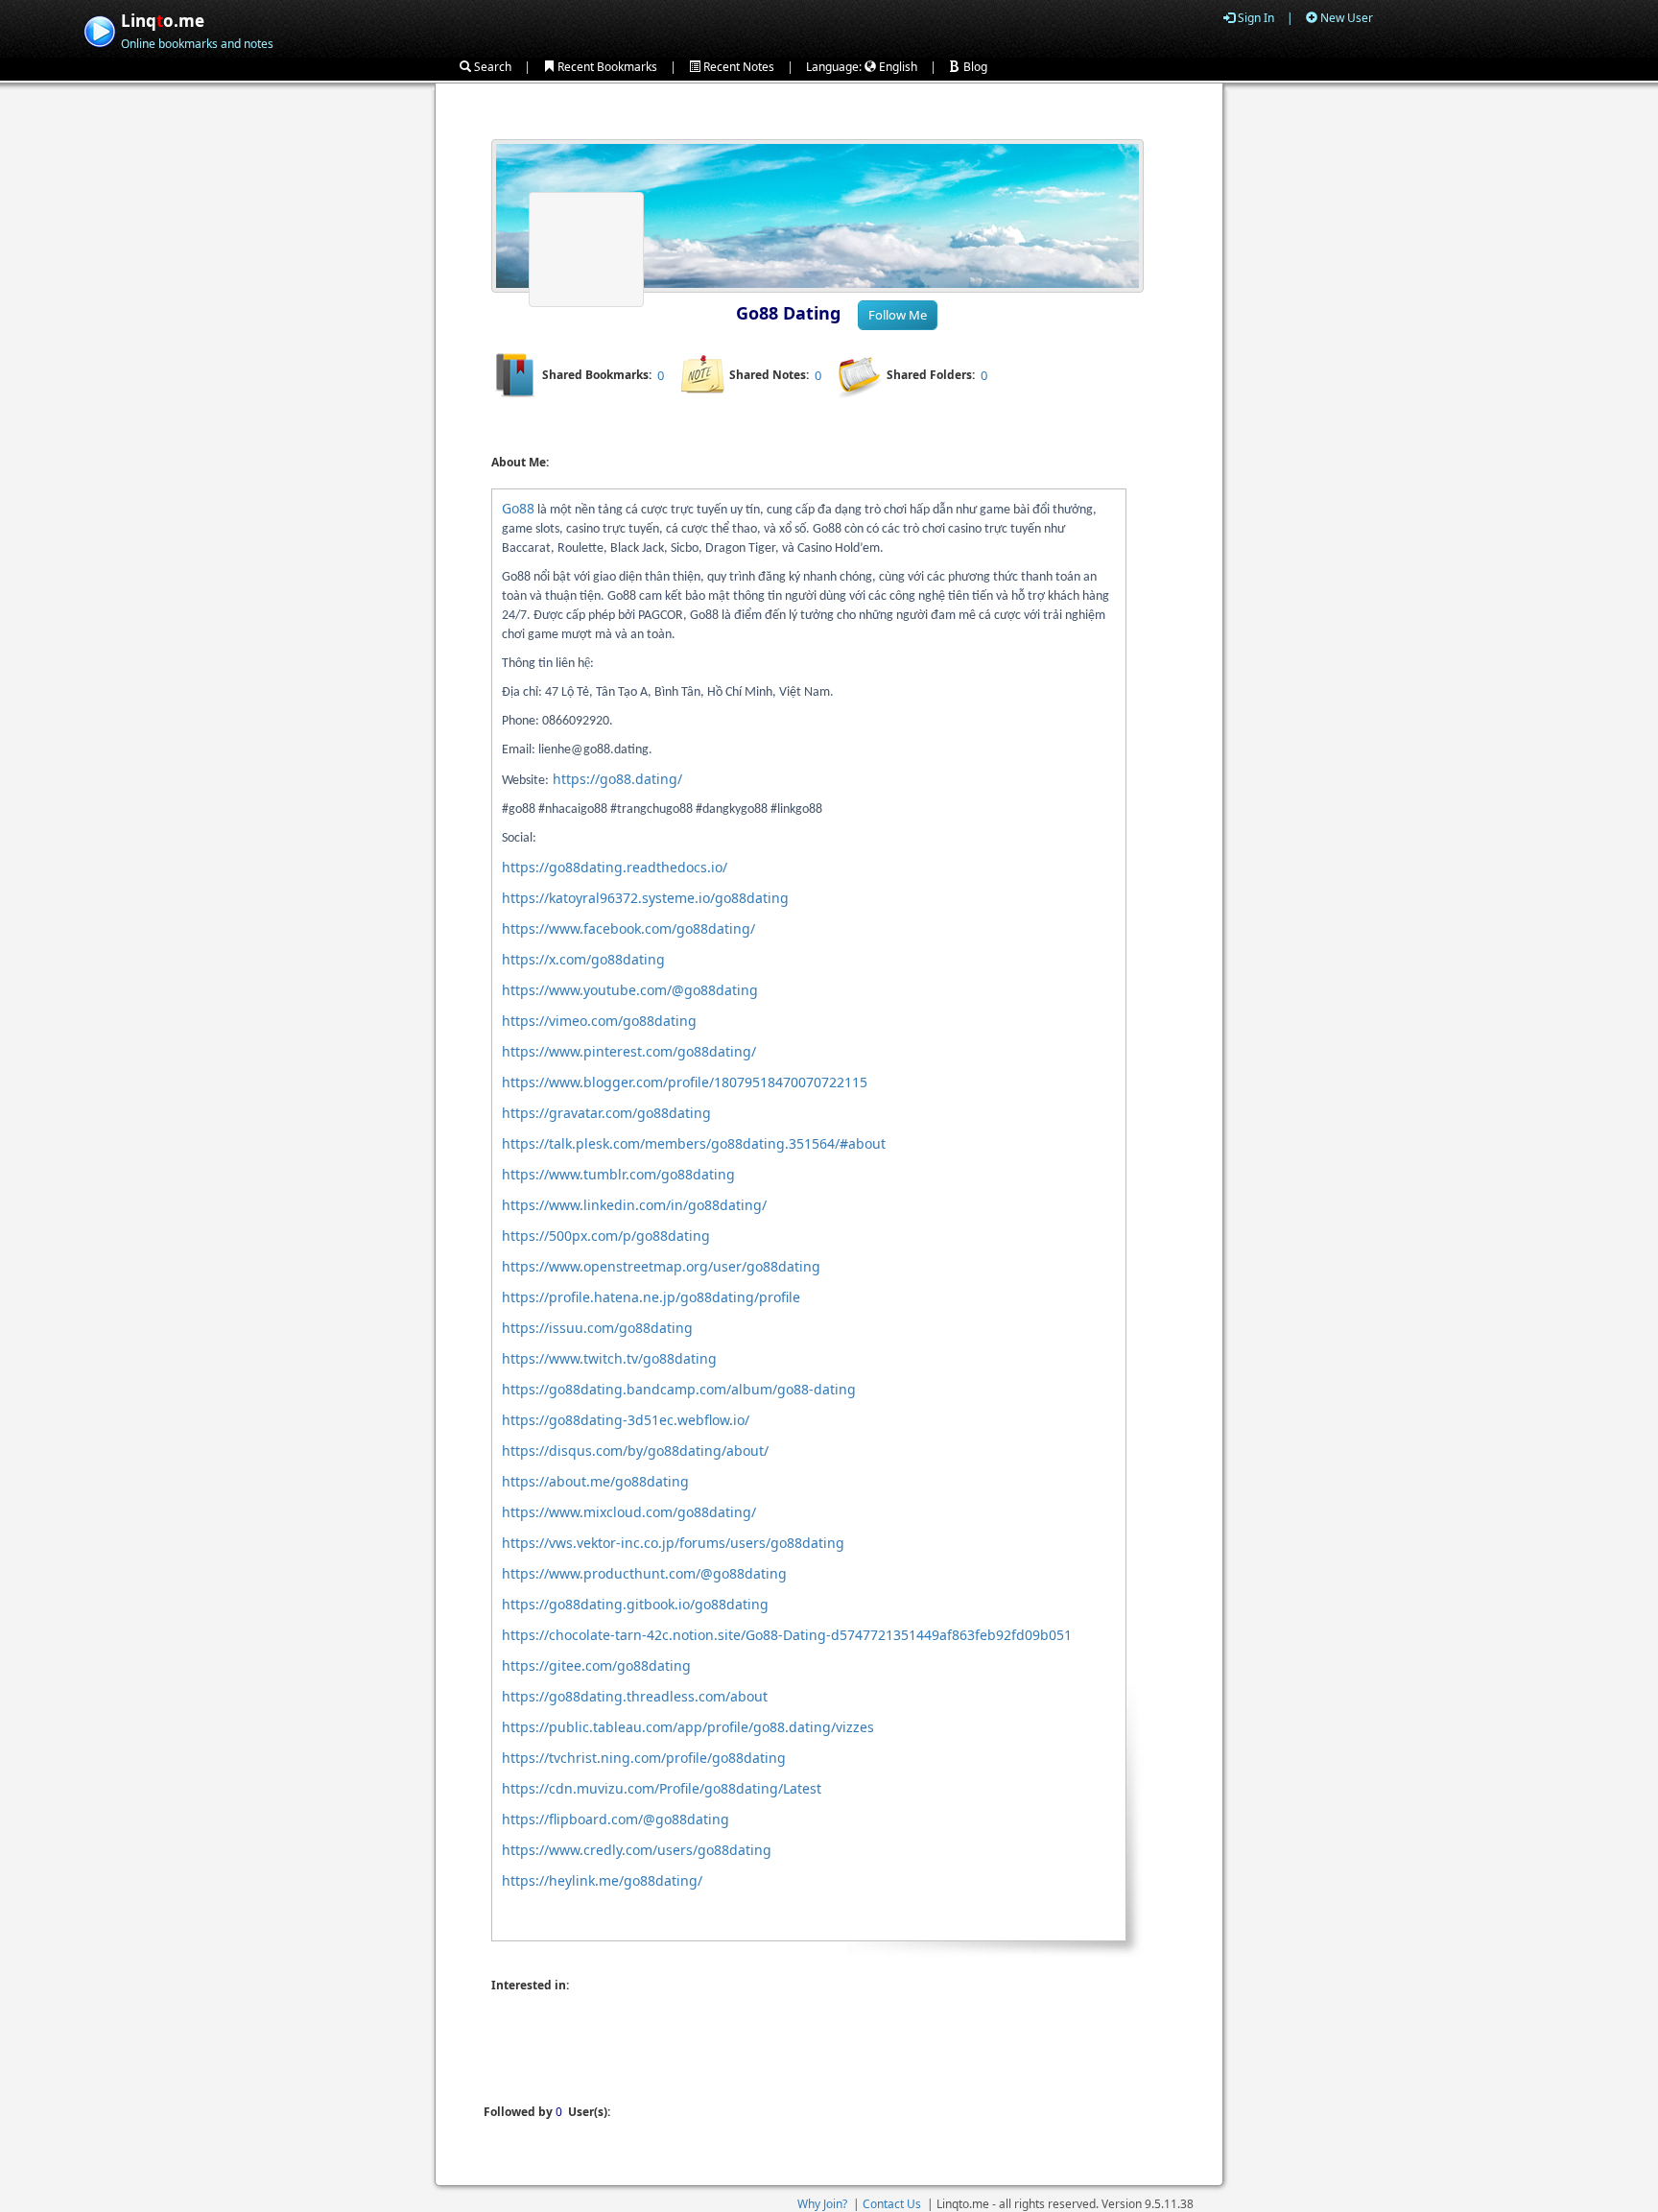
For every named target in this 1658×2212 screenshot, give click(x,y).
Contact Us (892, 2204)
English (897, 67)
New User (1345, 18)
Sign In (1255, 18)
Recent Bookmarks (606, 67)
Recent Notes (737, 67)
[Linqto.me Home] (99, 29)
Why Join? (822, 2204)
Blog (974, 67)
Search (491, 67)
